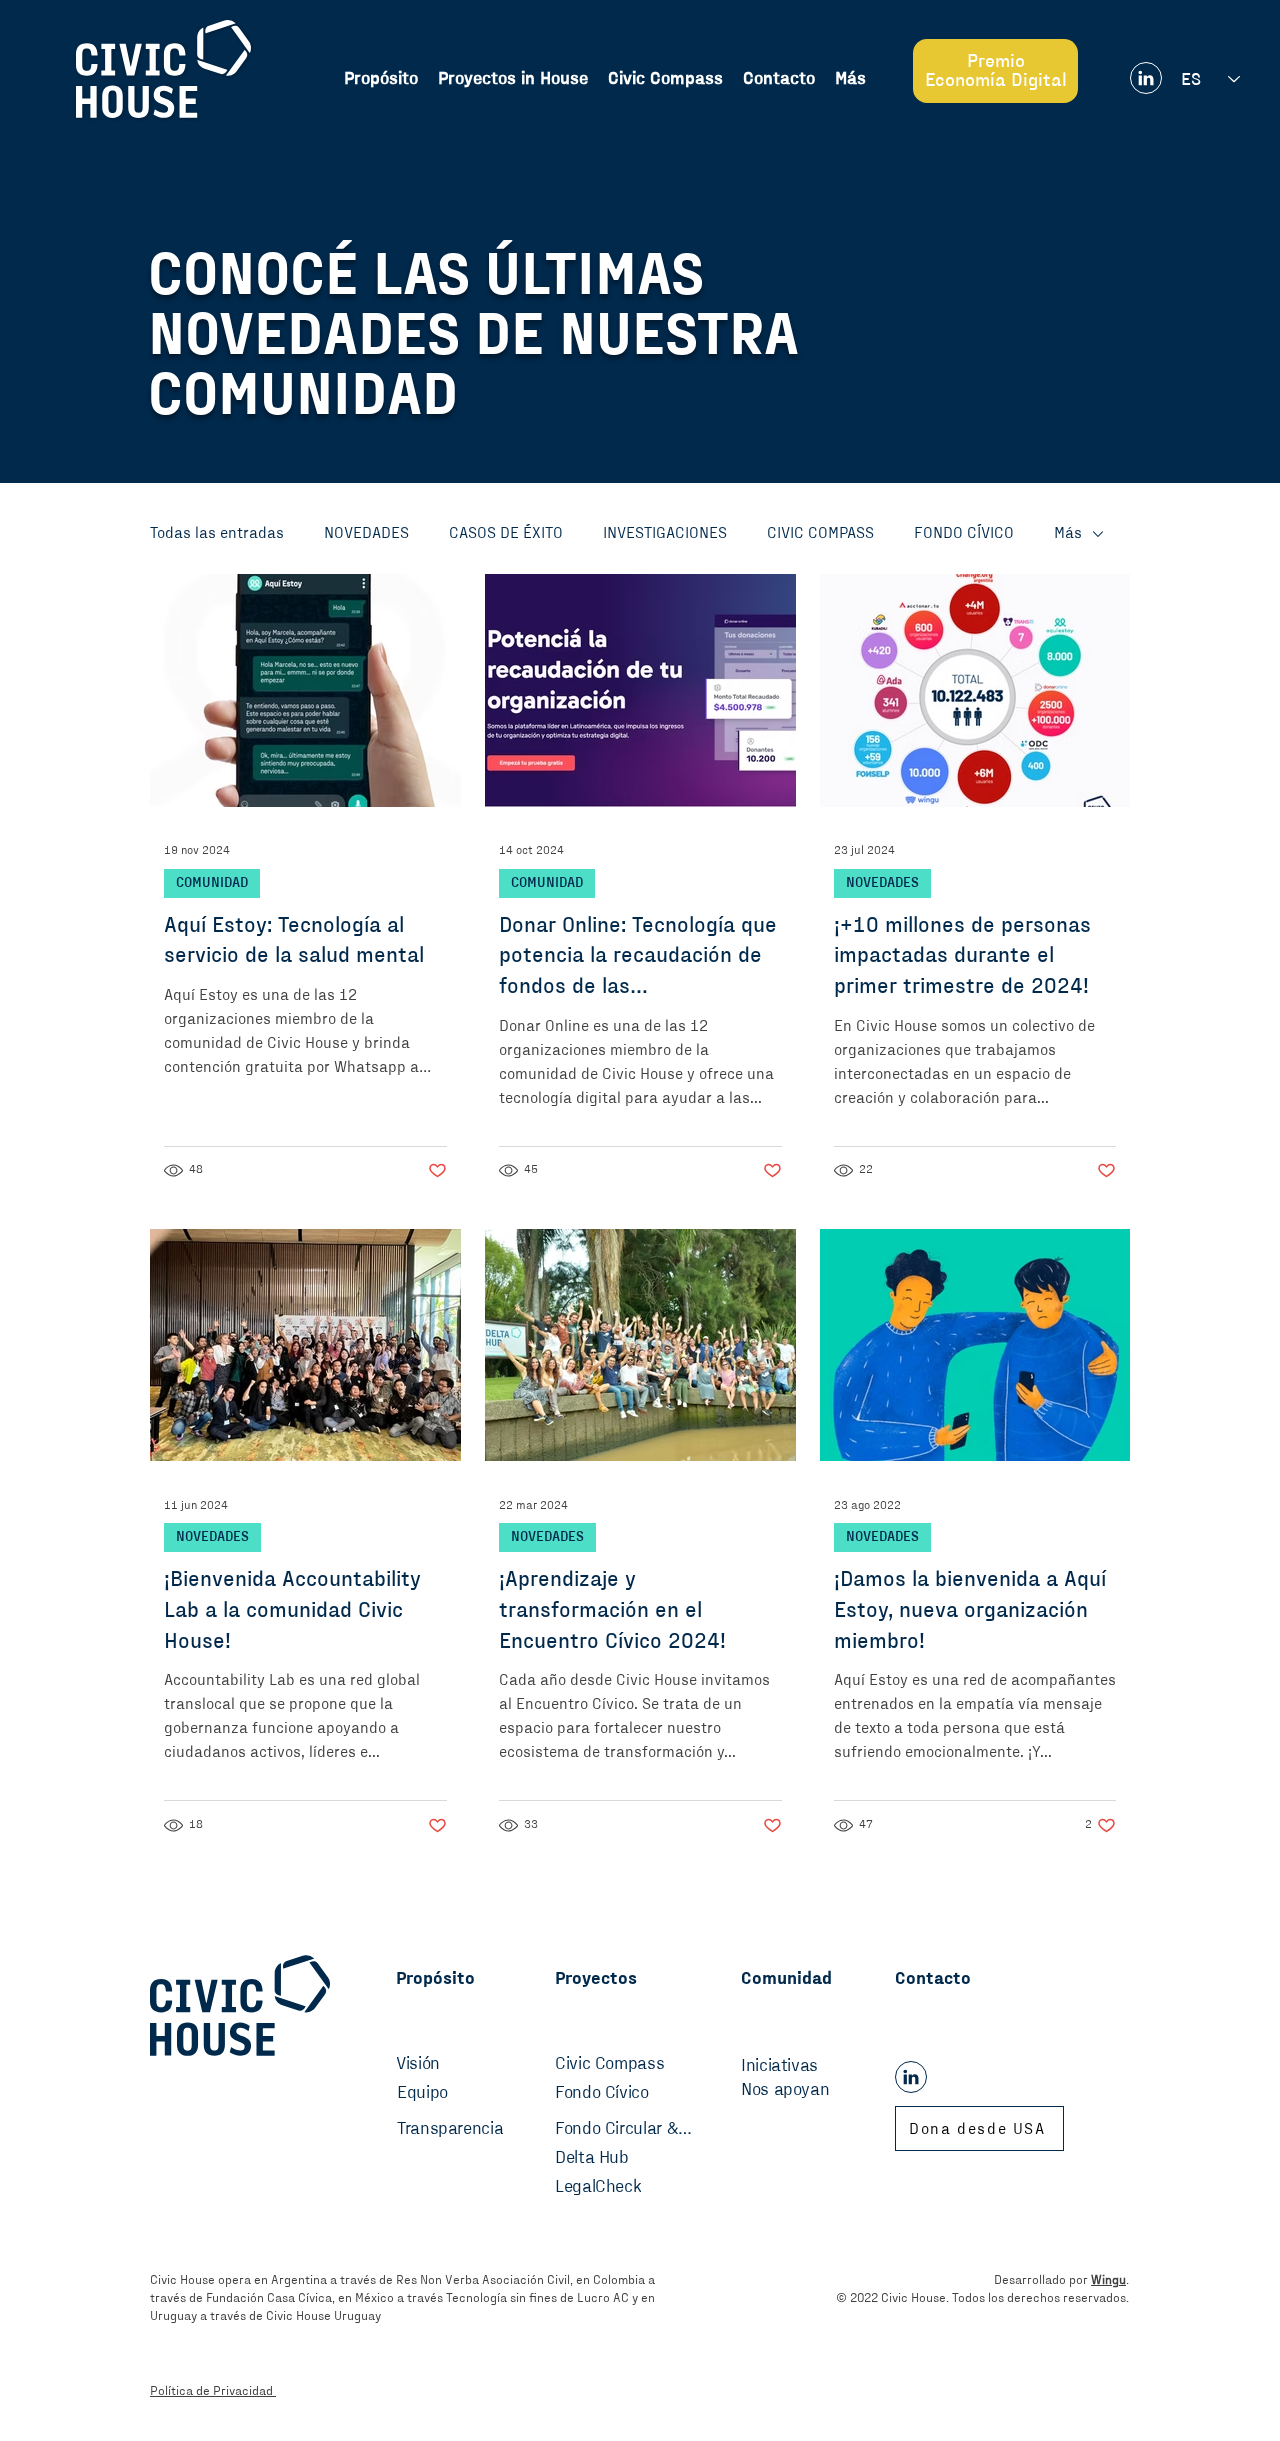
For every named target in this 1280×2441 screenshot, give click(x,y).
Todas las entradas (217, 533)
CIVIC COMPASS (820, 533)
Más (1068, 533)
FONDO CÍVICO (964, 533)
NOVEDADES (366, 533)
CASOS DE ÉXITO (506, 533)
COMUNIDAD (212, 883)
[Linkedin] (1146, 78)
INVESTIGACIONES (665, 533)
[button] (850, 79)
